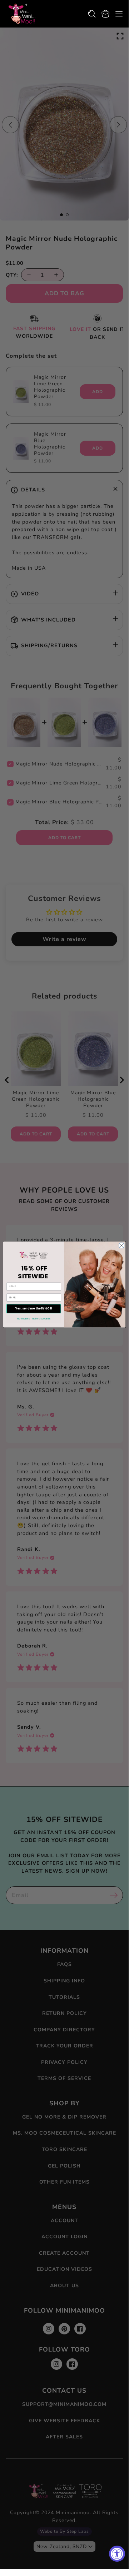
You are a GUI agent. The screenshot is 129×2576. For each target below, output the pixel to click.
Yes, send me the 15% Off (34, 1309)
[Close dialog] (121, 1245)
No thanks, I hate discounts (34, 1319)
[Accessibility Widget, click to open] (117, 2554)
